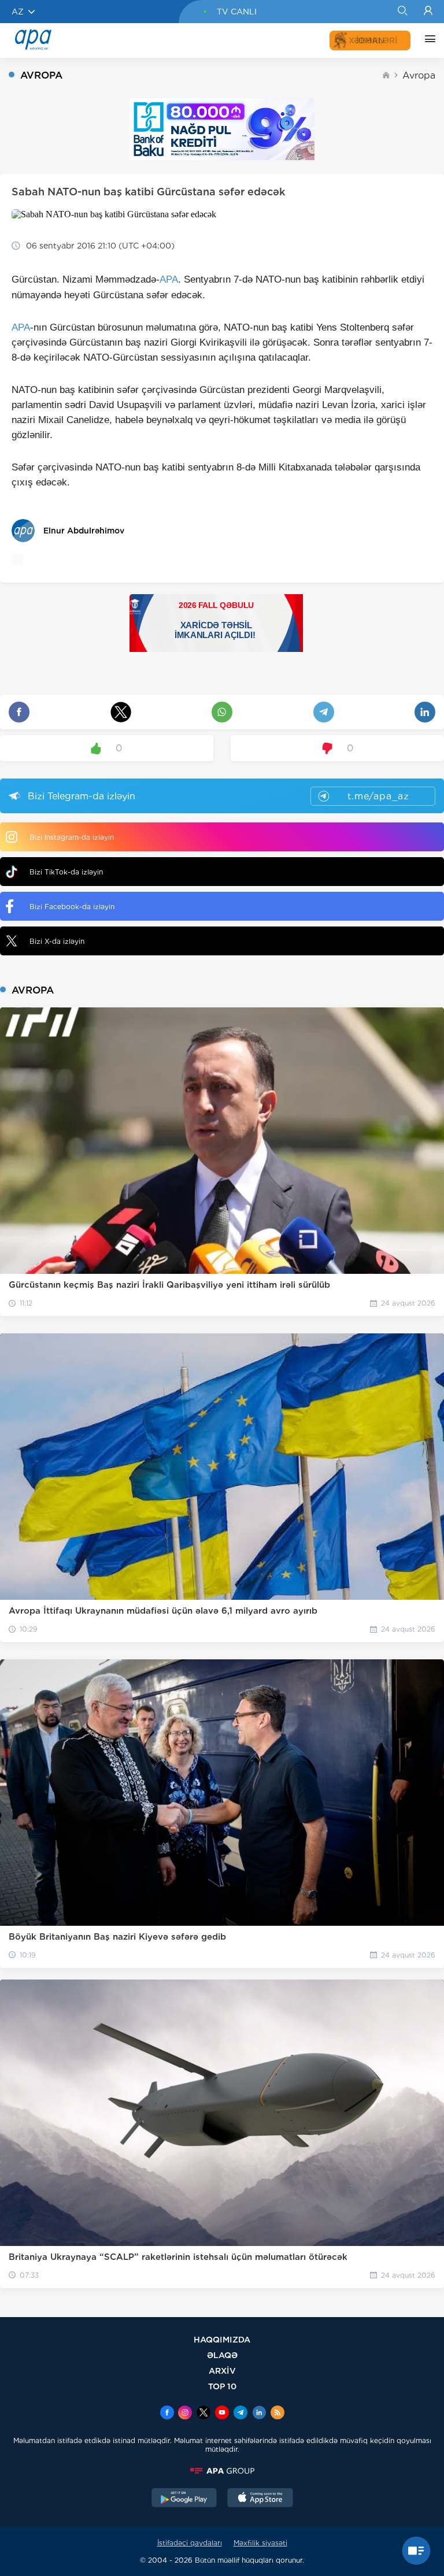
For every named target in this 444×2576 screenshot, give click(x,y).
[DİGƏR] (427, 40)
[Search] (402, 12)
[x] (203, 2414)
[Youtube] (222, 2414)
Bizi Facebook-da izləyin (72, 907)
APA (169, 279)
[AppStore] (260, 2499)
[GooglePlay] (184, 2499)
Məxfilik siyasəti (260, 2543)
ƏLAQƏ (222, 2355)
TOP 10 (222, 2386)
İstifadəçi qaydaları (190, 2543)
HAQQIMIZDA (222, 2339)
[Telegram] (240, 2414)
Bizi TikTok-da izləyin (66, 872)
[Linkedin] (259, 2414)
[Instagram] (185, 2414)
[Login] (428, 12)
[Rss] (277, 2414)
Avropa (419, 75)
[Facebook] (167, 2414)
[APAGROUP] (222, 2471)
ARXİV (222, 2371)
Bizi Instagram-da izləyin (72, 837)
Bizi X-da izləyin (57, 941)
